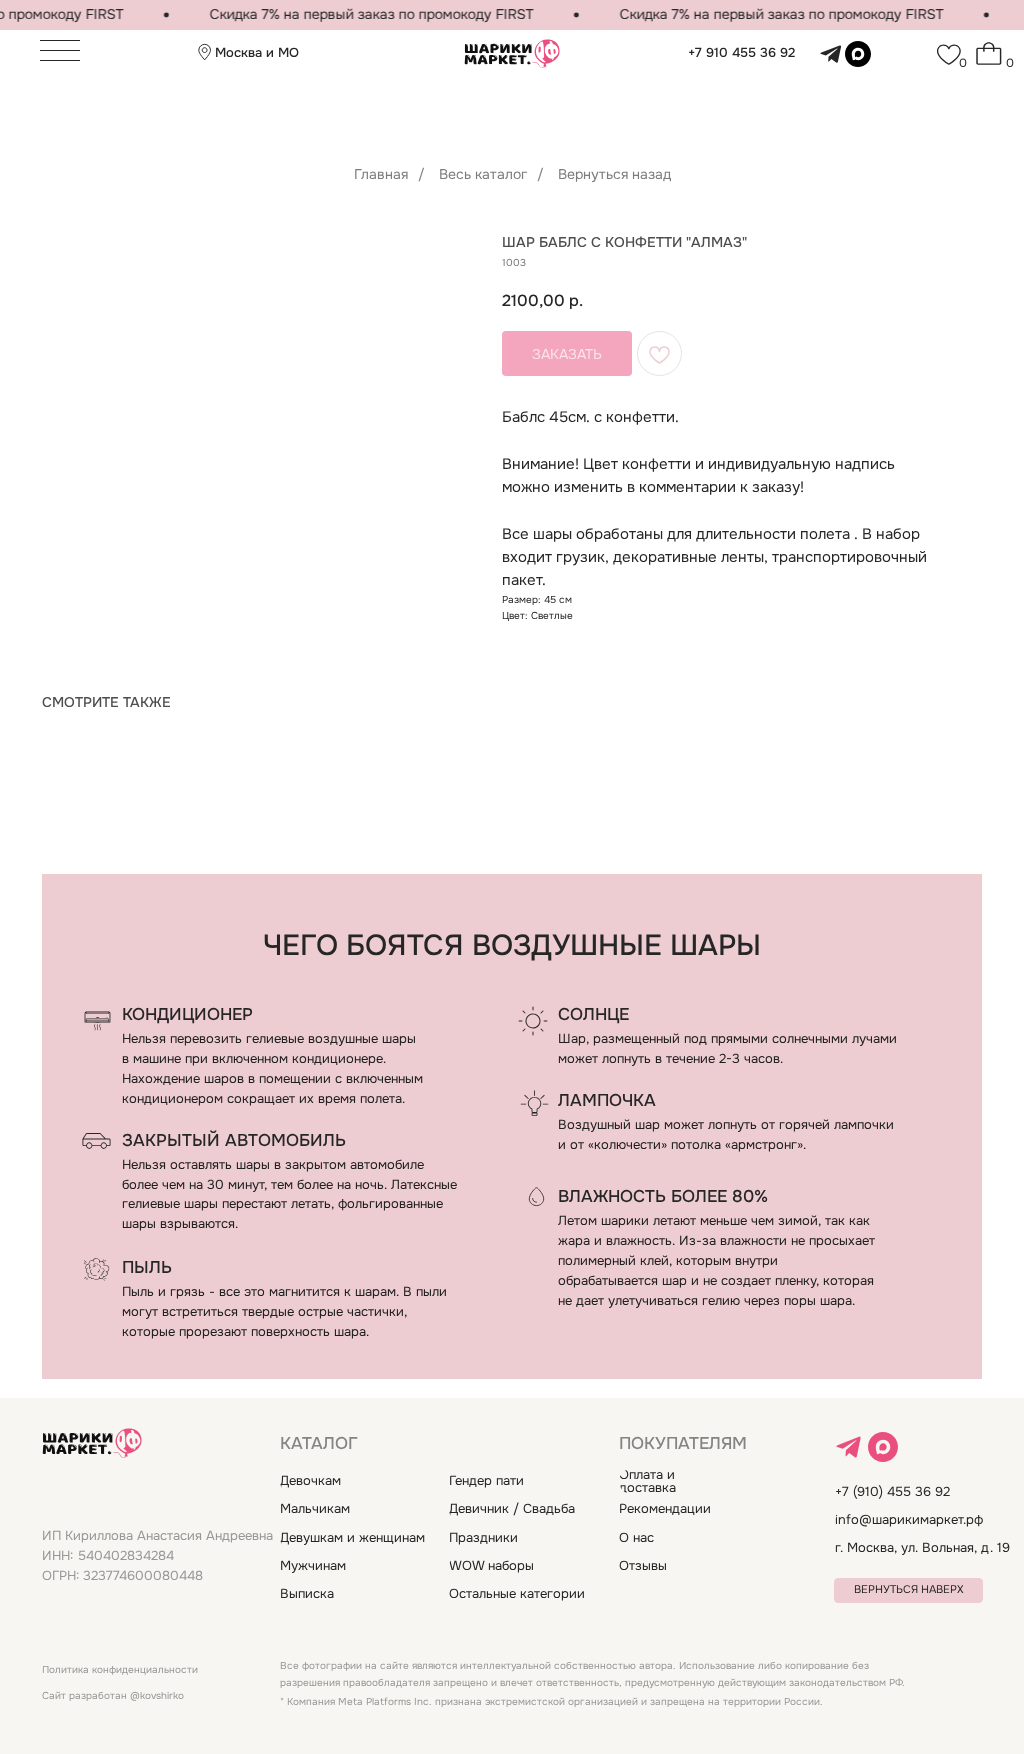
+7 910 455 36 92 (741, 52)
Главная (381, 174)
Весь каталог (483, 174)
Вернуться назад (614, 174)
